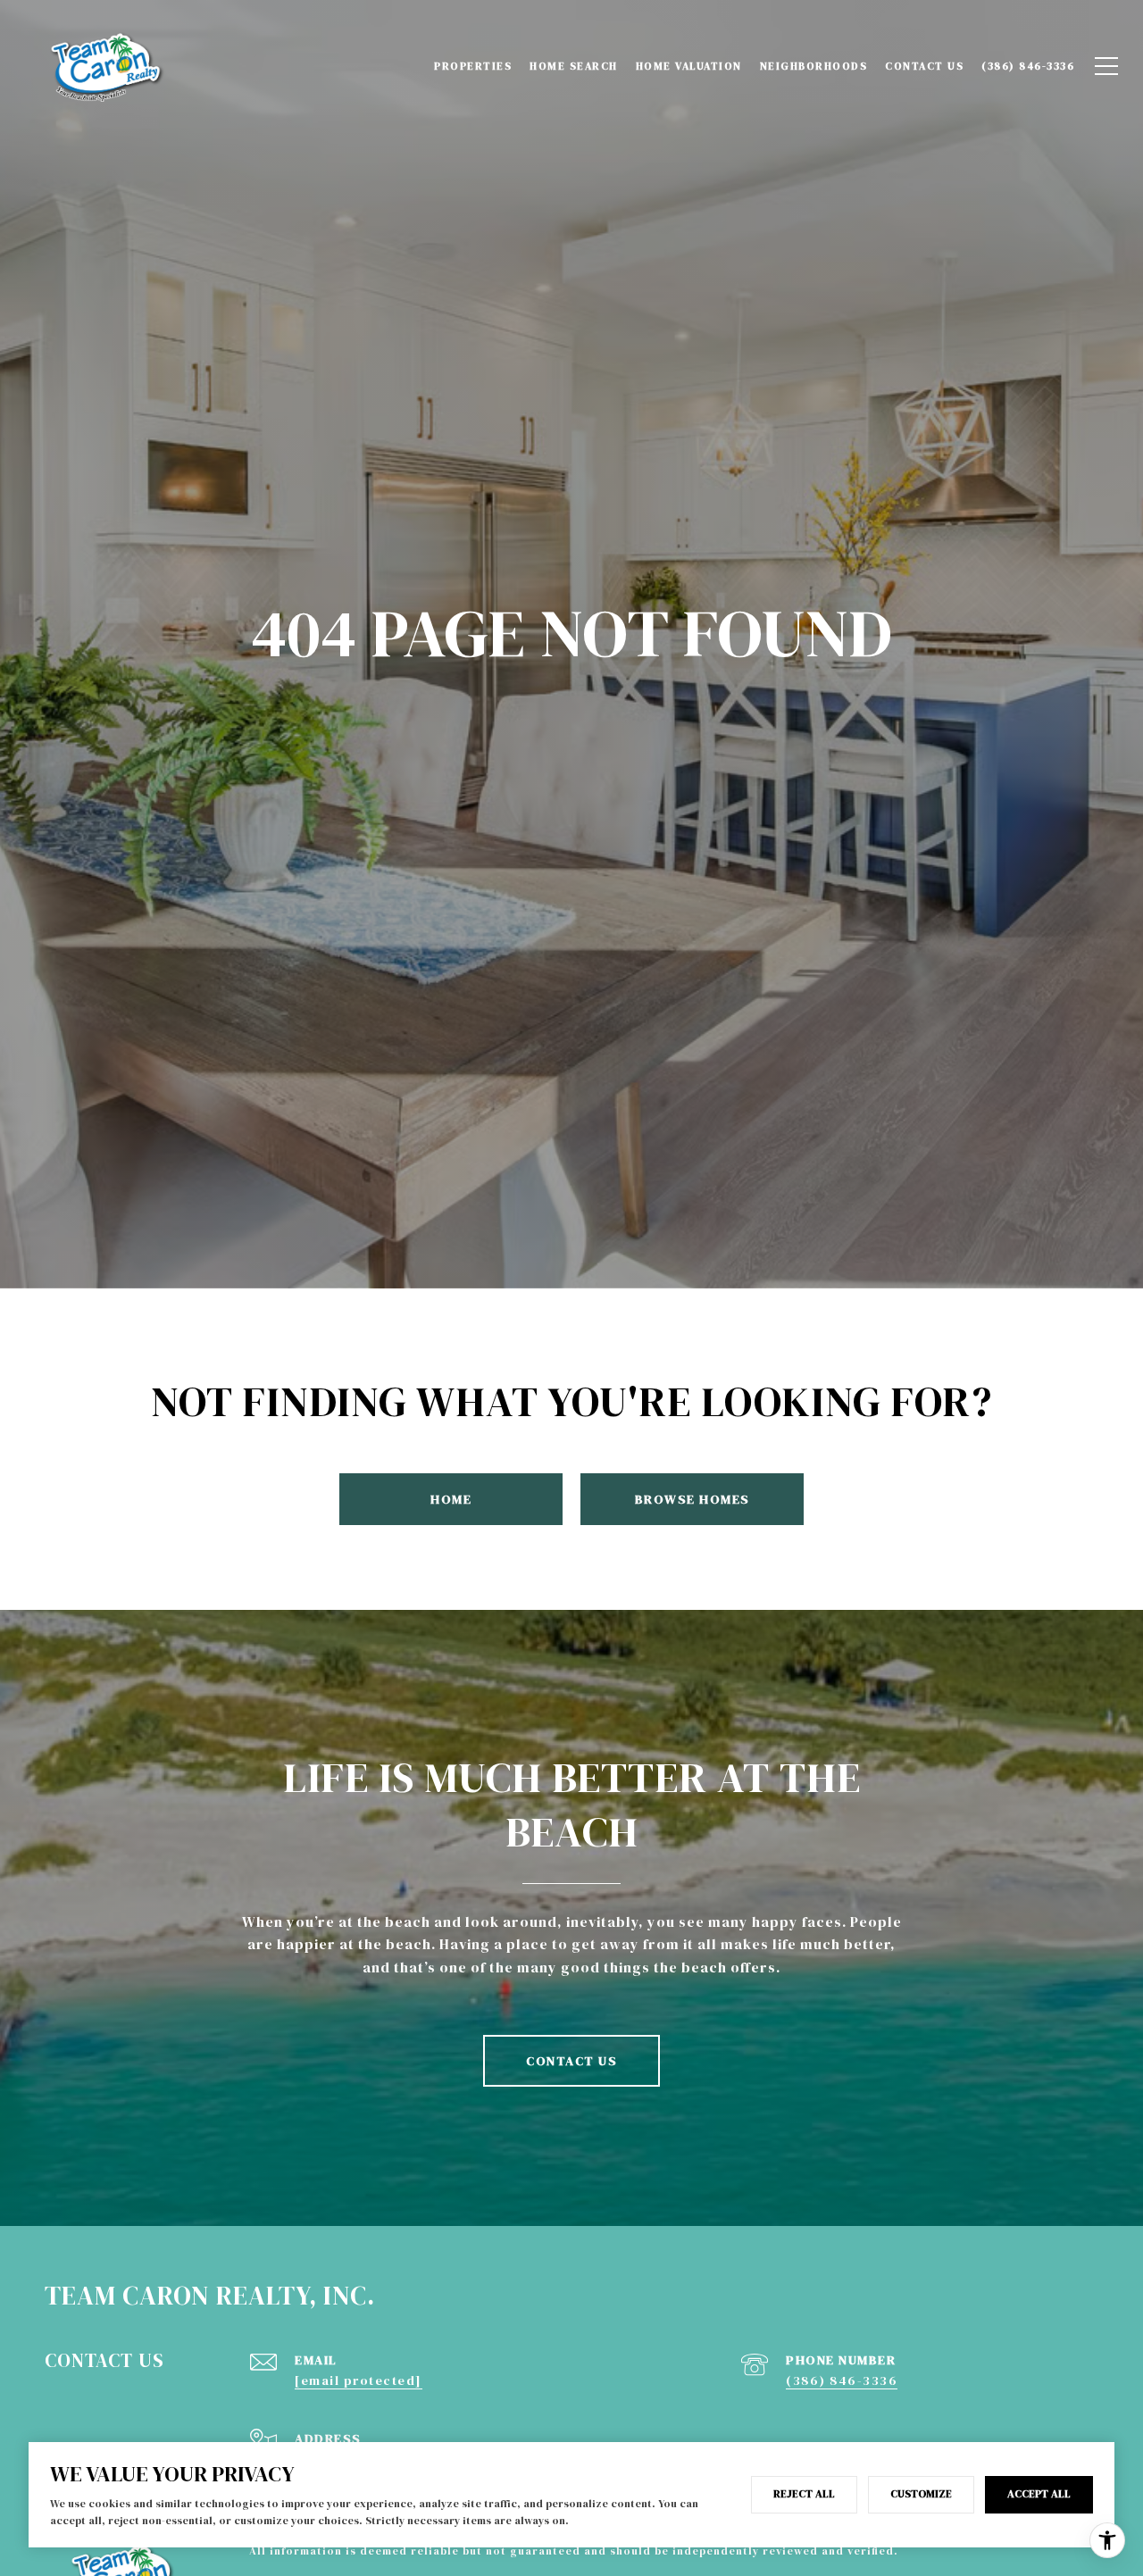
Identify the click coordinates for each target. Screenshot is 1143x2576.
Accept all (1039, 2494)
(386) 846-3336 (842, 2380)
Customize (921, 2494)
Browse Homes (692, 1499)
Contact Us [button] (571, 2061)
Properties (473, 66)
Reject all (804, 2494)
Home (451, 1499)
